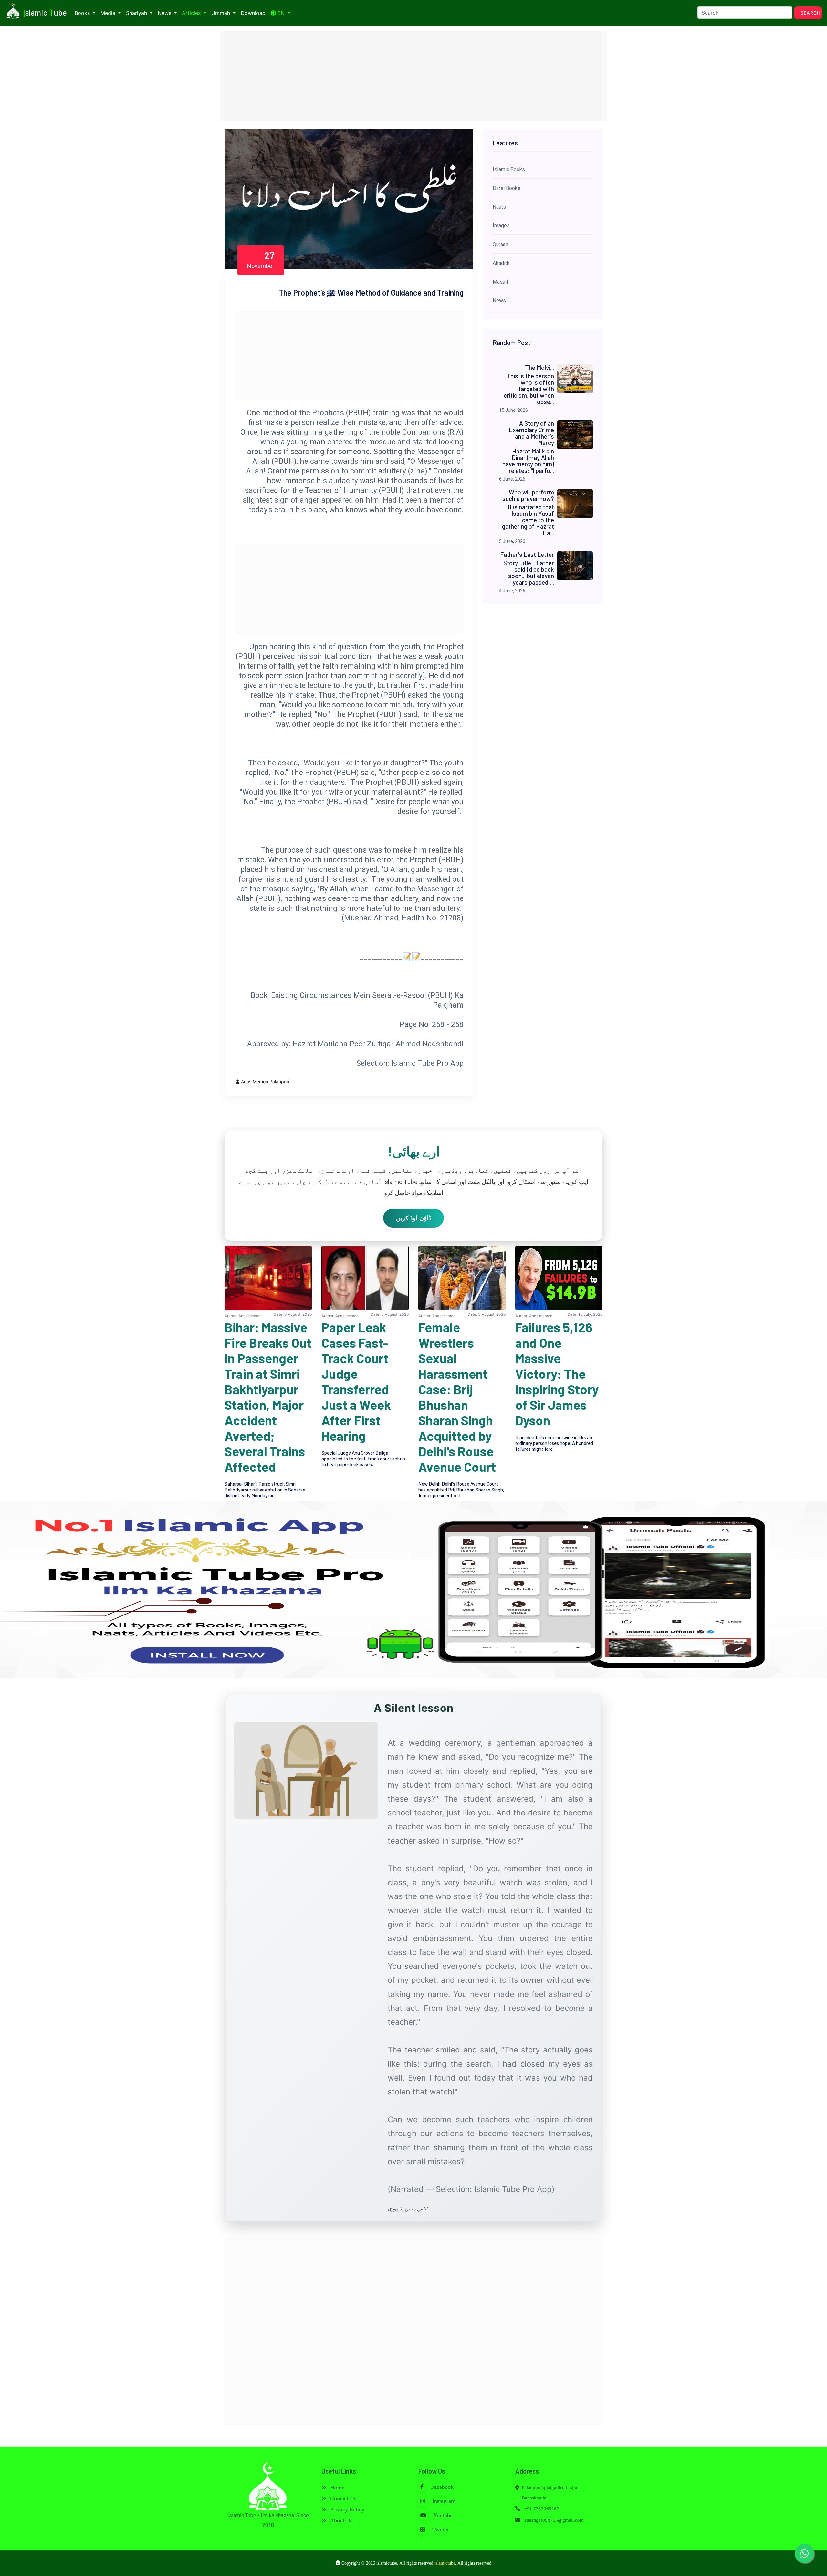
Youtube (442, 2515)
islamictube (445, 2563)
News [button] (165, 13)
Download (253, 13)
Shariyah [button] (137, 13)
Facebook (441, 2487)
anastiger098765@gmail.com (554, 2520)
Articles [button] (192, 13)
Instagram (443, 2501)
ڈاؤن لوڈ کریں (413, 1218)
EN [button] (281, 13)
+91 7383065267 (541, 2509)
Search (811, 13)
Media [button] (109, 13)
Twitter (440, 2529)
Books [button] (83, 13)
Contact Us (342, 2498)
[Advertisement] (413, 76)
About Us (340, 2520)
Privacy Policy (346, 2509)
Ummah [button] (221, 13)
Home (336, 2488)
